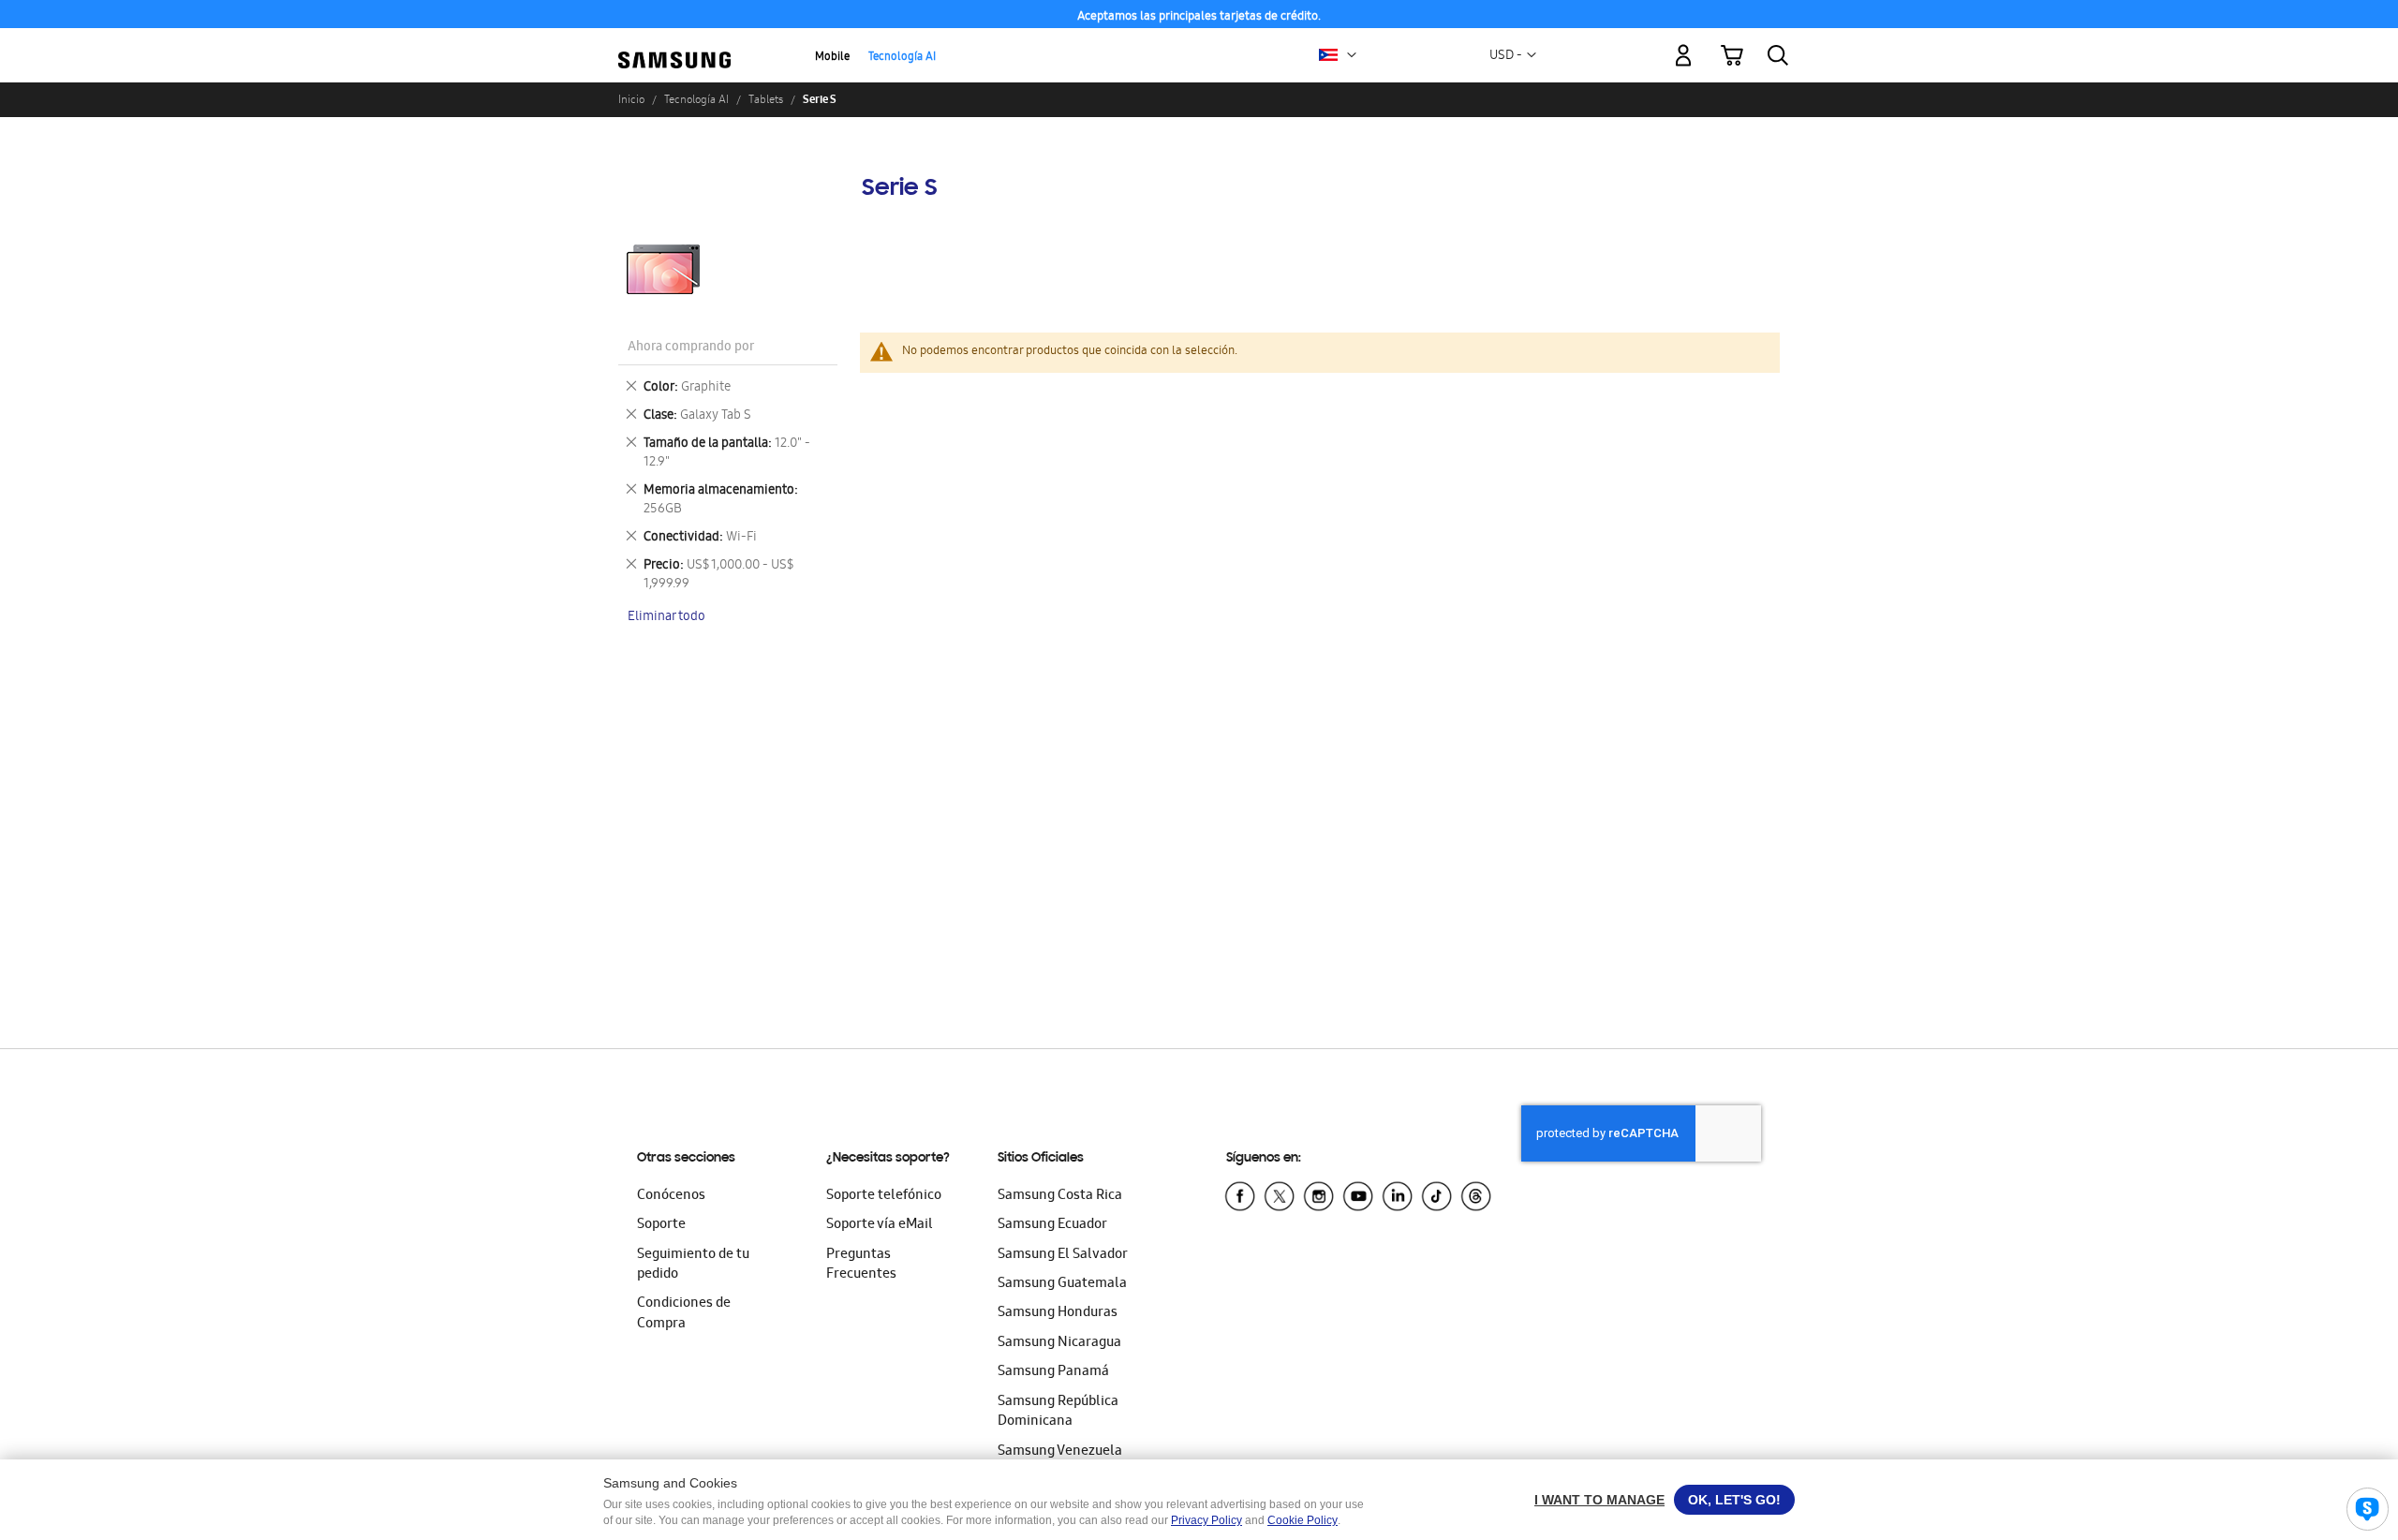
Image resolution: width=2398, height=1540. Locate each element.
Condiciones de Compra (684, 1314)
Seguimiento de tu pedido (693, 1265)
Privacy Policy (1206, 1520)
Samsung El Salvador (1063, 1255)
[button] (1352, 55)
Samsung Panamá (1053, 1372)
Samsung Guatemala (1062, 1284)
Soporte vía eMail (880, 1225)
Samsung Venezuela (1060, 1452)
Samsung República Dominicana (1058, 1412)
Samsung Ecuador (1052, 1225)
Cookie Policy (1303, 1520)
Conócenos (671, 1196)
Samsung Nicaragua (1059, 1343)
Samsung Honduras (1058, 1313)
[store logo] (674, 44)
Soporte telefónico (884, 1196)
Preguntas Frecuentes (861, 1265)
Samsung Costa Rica (1060, 1196)
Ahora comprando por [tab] (691, 348)
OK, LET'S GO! (1734, 1500)
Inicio (631, 99)
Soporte (661, 1225)
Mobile (832, 58)
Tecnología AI (902, 58)
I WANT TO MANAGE (1599, 1500)
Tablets (766, 99)
